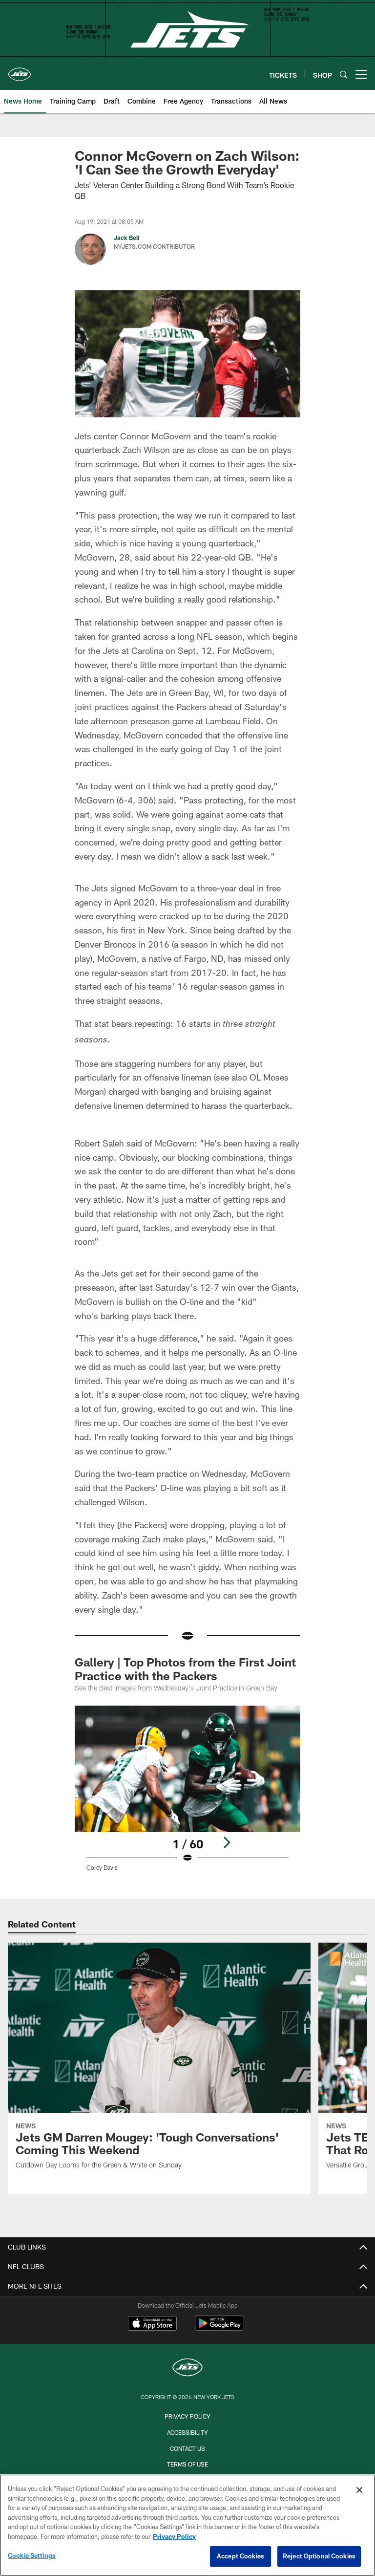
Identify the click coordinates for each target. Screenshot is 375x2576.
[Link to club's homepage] (20, 70)
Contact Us (187, 2448)
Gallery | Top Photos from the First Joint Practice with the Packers (185, 1669)
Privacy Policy (187, 2416)
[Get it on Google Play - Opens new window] (219, 2328)
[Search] (344, 75)
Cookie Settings (32, 2555)
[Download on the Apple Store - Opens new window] (152, 2324)
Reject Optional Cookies (319, 2556)
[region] (187, 2525)
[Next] (227, 1842)
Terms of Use (187, 2464)
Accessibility (187, 2432)
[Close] (359, 2490)
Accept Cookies (240, 2556)
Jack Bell (126, 238)
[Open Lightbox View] (187, 1795)
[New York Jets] (187, 2369)
